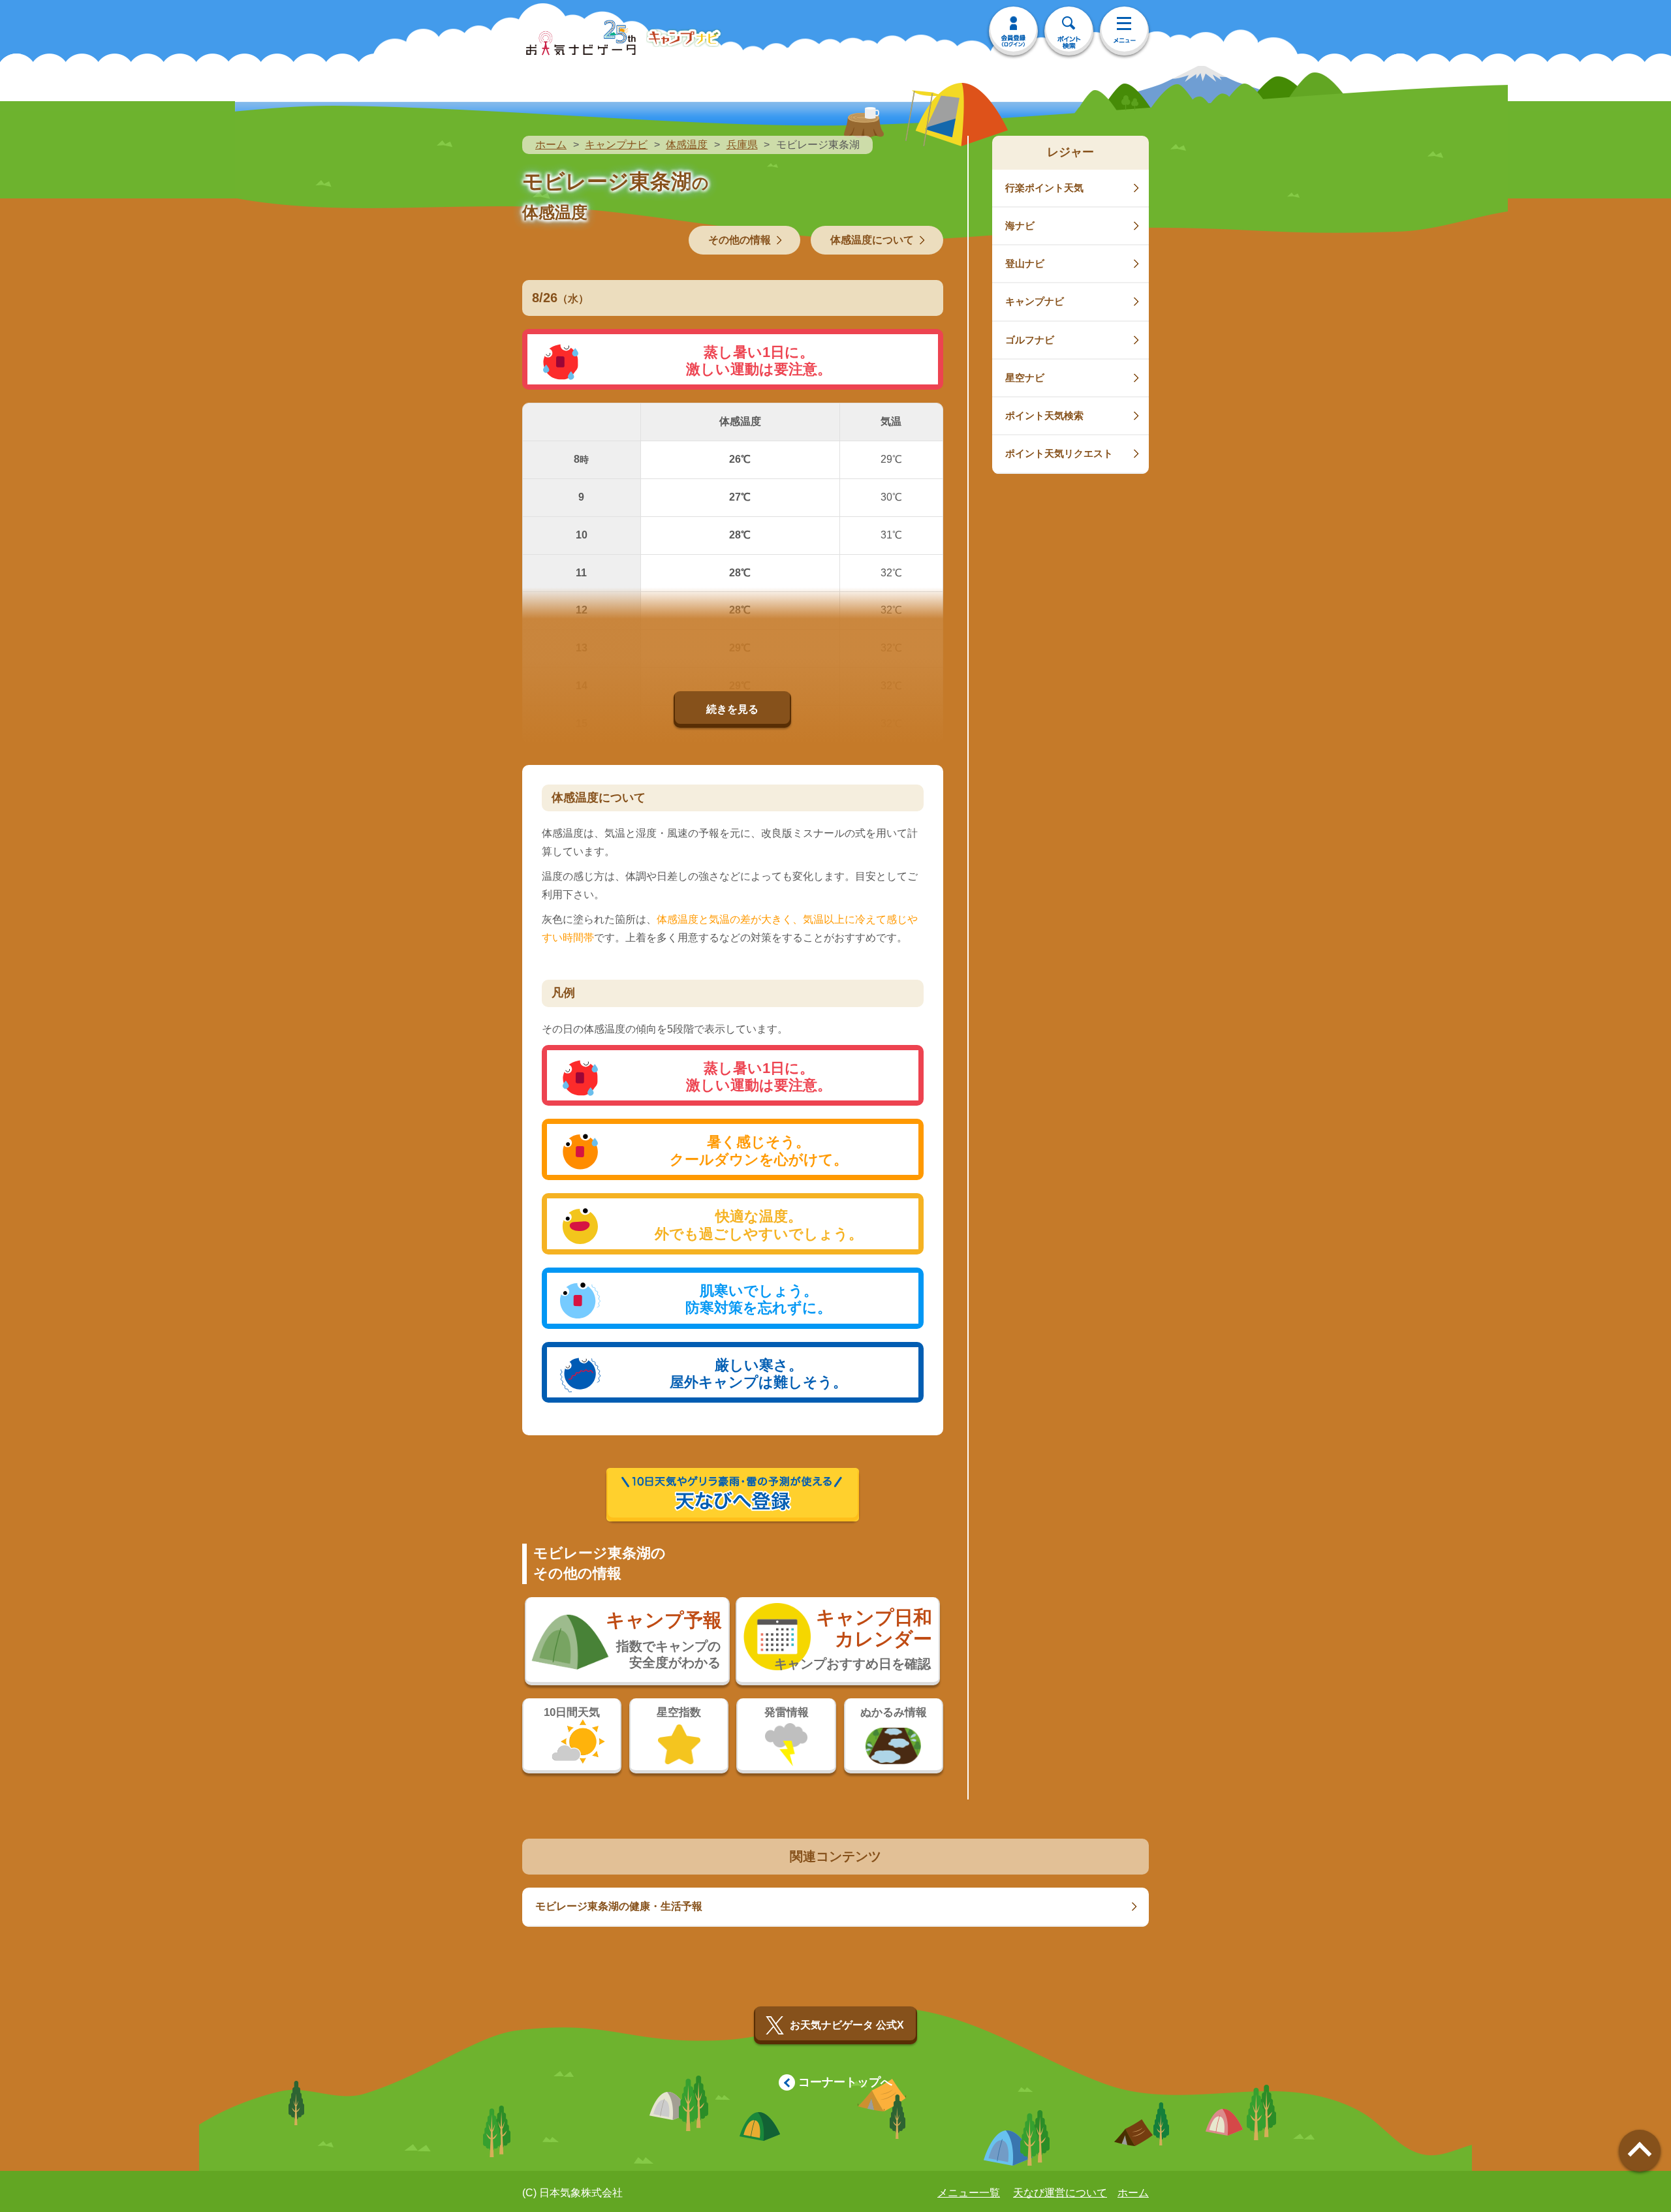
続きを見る (732, 709)
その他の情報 (740, 240)
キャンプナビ (616, 145)
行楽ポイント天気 (1044, 188)
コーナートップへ (845, 2082)
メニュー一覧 (969, 2193)
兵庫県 (742, 145)
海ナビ (1020, 226)
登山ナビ (1025, 263)
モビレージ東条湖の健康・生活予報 (619, 1906)
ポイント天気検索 (1044, 415)
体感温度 (687, 145)
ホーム (551, 145)
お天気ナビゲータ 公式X (847, 2025)
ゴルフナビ (1030, 340)
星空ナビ (1025, 378)
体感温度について (872, 240)
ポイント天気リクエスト (1059, 453)
